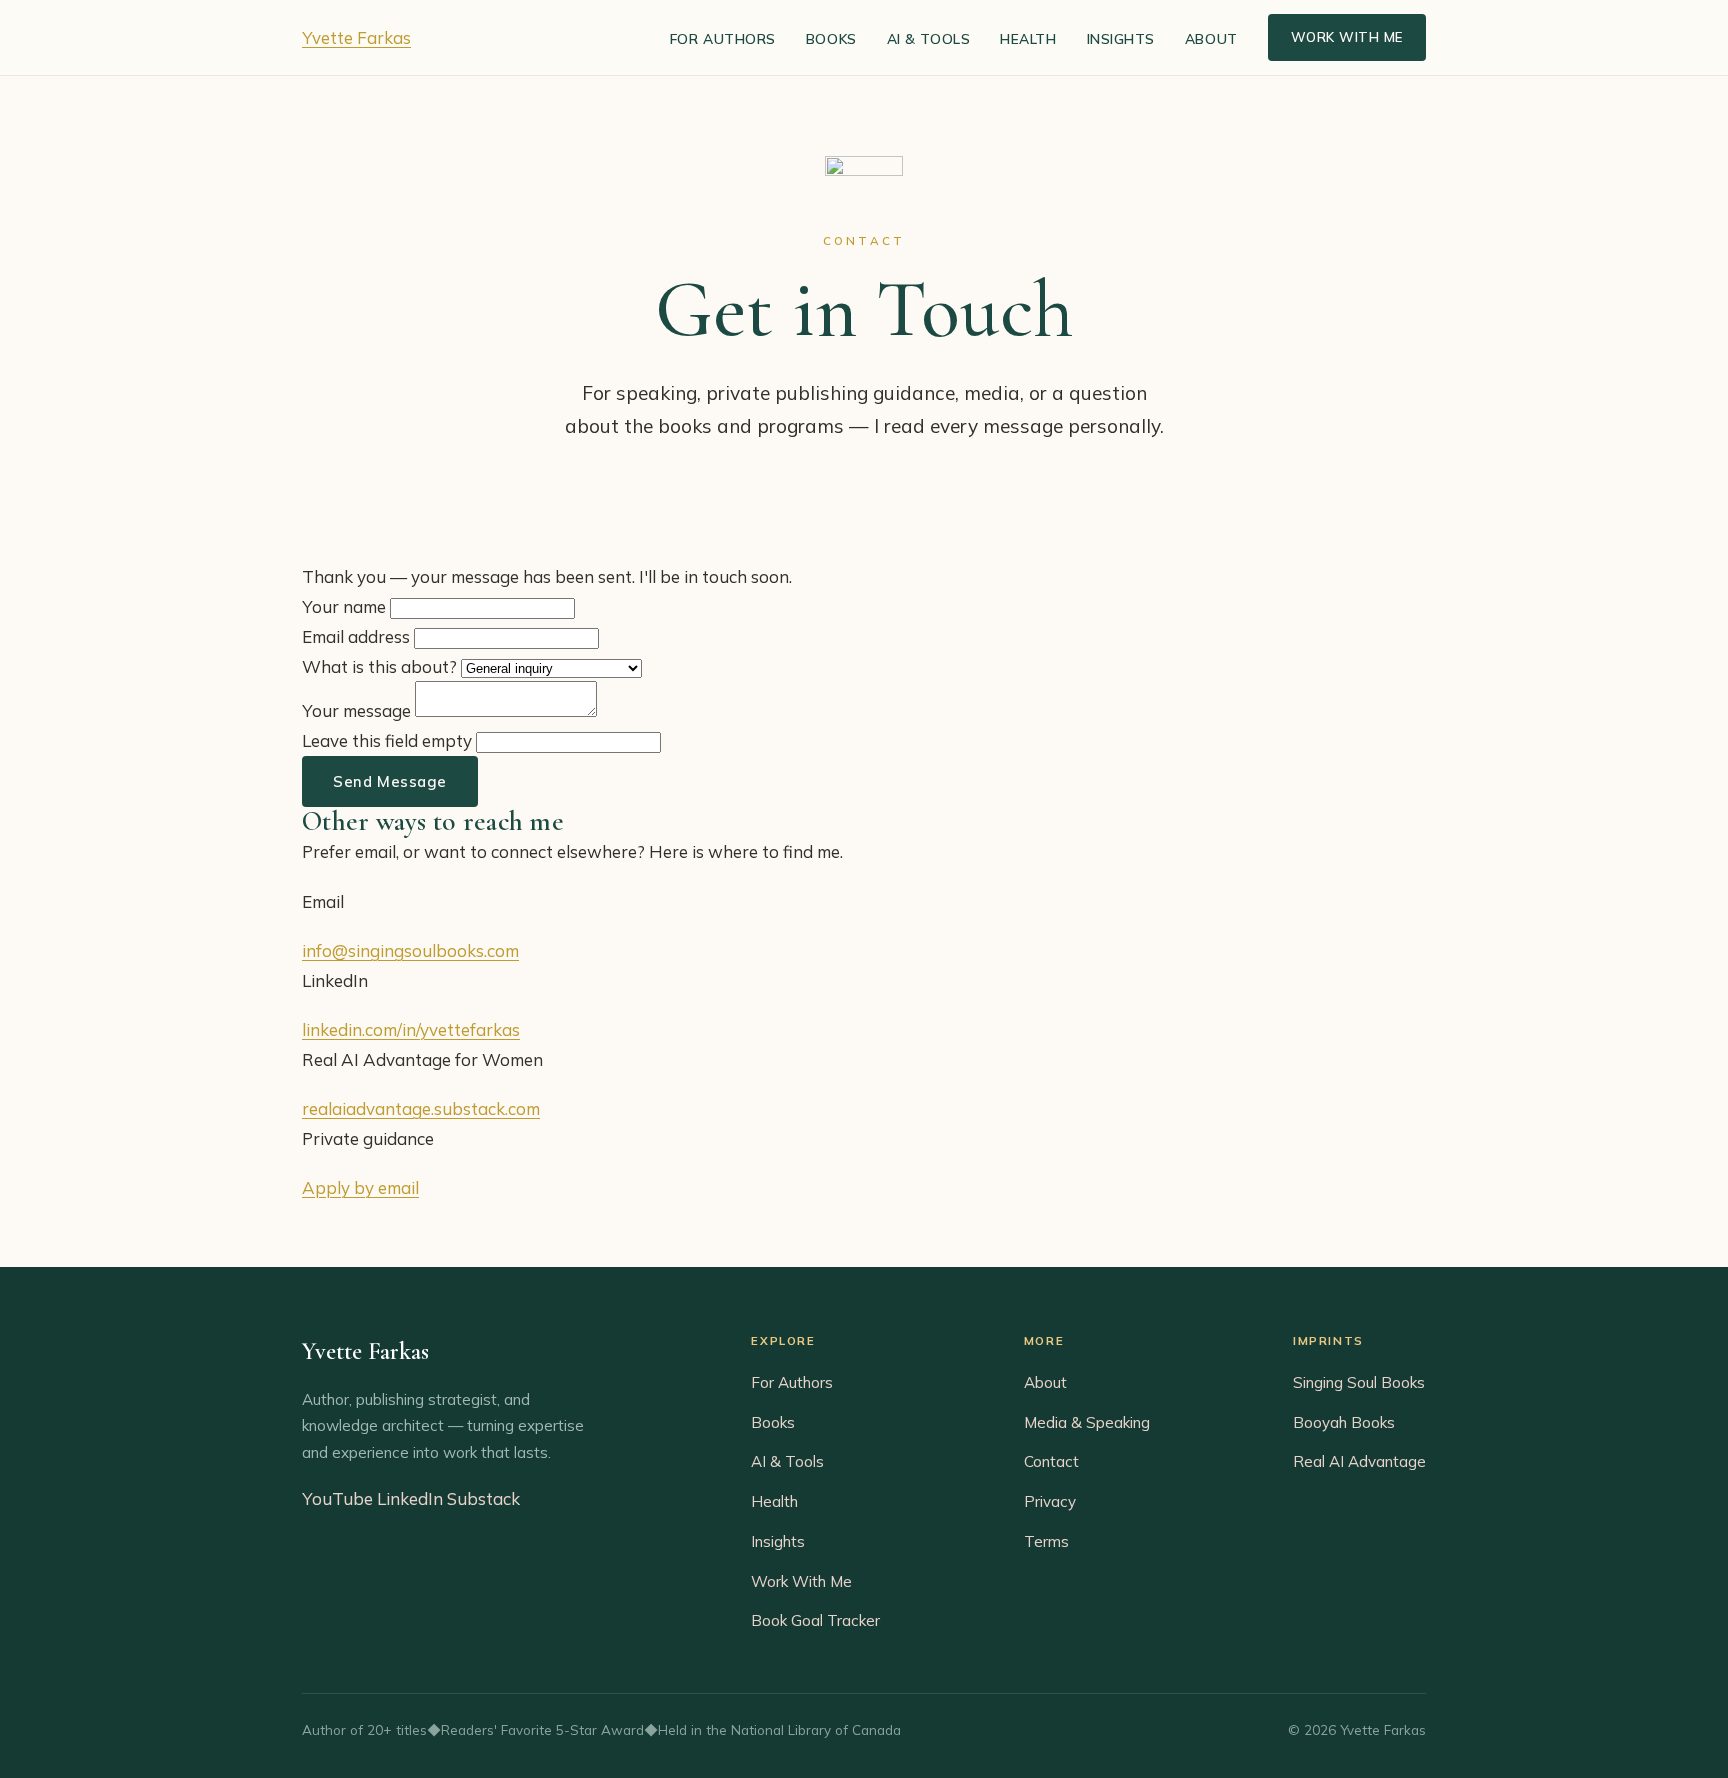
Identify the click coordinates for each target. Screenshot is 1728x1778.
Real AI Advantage (1359, 1461)
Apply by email (360, 1187)
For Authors (723, 38)
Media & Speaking (1087, 1422)
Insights (1121, 38)
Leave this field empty (387, 740)
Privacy (1050, 1501)
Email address (356, 636)
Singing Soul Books (1359, 1382)
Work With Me (1347, 37)
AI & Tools (929, 38)
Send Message (390, 781)
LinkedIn (410, 1498)
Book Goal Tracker (815, 1620)
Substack (483, 1498)
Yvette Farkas (356, 37)
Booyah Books (1344, 1422)
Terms (1046, 1541)
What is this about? (379, 666)
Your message (356, 710)
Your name (344, 606)
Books (831, 38)
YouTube (337, 1498)
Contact (1051, 1461)
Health (1028, 38)
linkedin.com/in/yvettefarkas (411, 1029)
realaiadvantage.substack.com (421, 1108)
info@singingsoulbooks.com (410, 950)
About (1211, 38)
